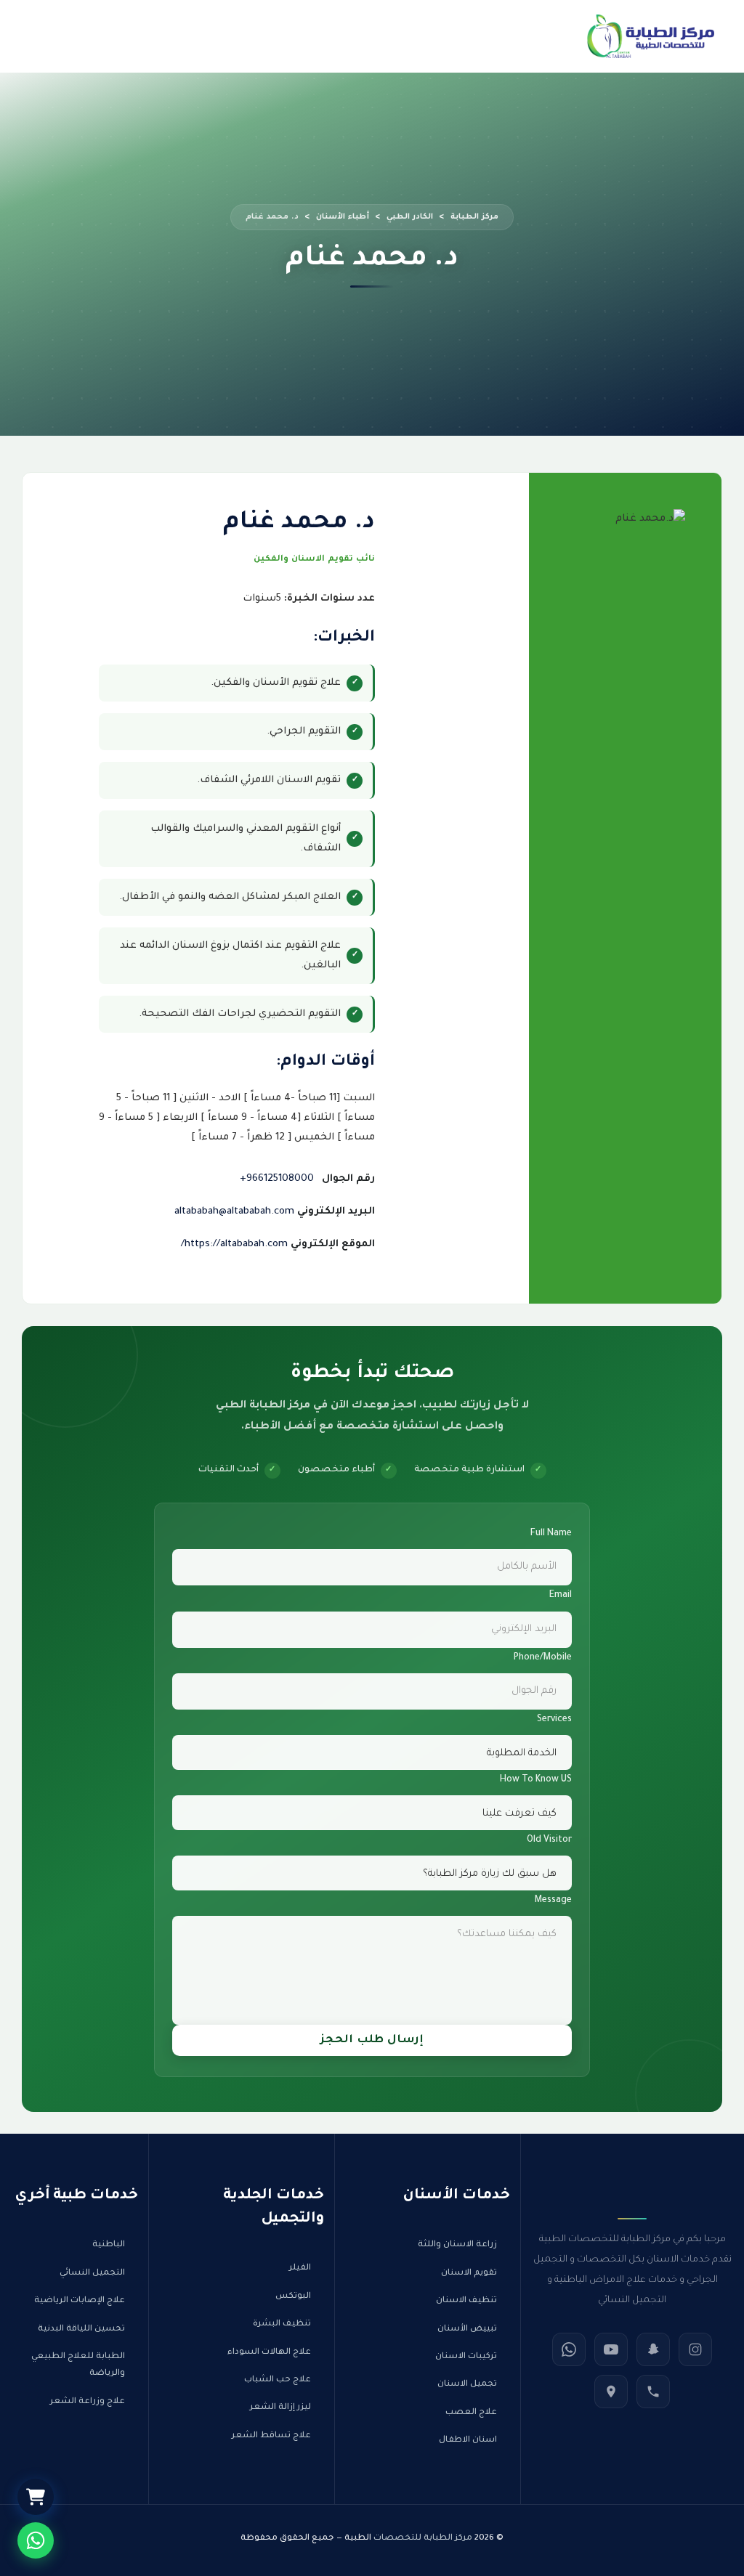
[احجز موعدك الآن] (36, 2540)
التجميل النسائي (92, 2274)
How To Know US (536, 1780)
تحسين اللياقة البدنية (81, 2329)
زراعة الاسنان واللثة (457, 2245)
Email (561, 1596)
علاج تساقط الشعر (271, 2436)
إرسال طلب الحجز (372, 2040)
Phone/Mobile (543, 1658)
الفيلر (300, 2268)
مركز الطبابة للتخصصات (423, 2539)
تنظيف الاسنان (466, 2301)
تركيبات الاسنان (466, 2357)
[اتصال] (653, 2392)
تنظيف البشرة (282, 2324)
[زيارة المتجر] (36, 2497)
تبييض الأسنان (467, 2329)
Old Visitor (549, 1840)
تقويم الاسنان (469, 2274)
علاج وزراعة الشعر (88, 2402)
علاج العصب (471, 2413)
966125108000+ (277, 1179)
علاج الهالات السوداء (269, 2353)
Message (553, 1901)
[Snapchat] (653, 2349)
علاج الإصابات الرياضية (80, 2301)
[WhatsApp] (569, 2349)
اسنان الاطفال (468, 2441)
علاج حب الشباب (278, 2380)
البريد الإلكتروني (336, 1212)
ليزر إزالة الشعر (280, 2408)
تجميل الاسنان (467, 2385)
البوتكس (293, 2297)
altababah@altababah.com (234, 1212)
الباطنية (109, 2245)
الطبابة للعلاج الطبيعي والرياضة (78, 2365)
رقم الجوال (348, 1179)
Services (554, 1720)
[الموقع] (611, 2392)
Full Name (551, 1534)
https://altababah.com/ (234, 1244)
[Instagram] (695, 2349)
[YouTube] (611, 2349)
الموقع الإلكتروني (333, 1244)
